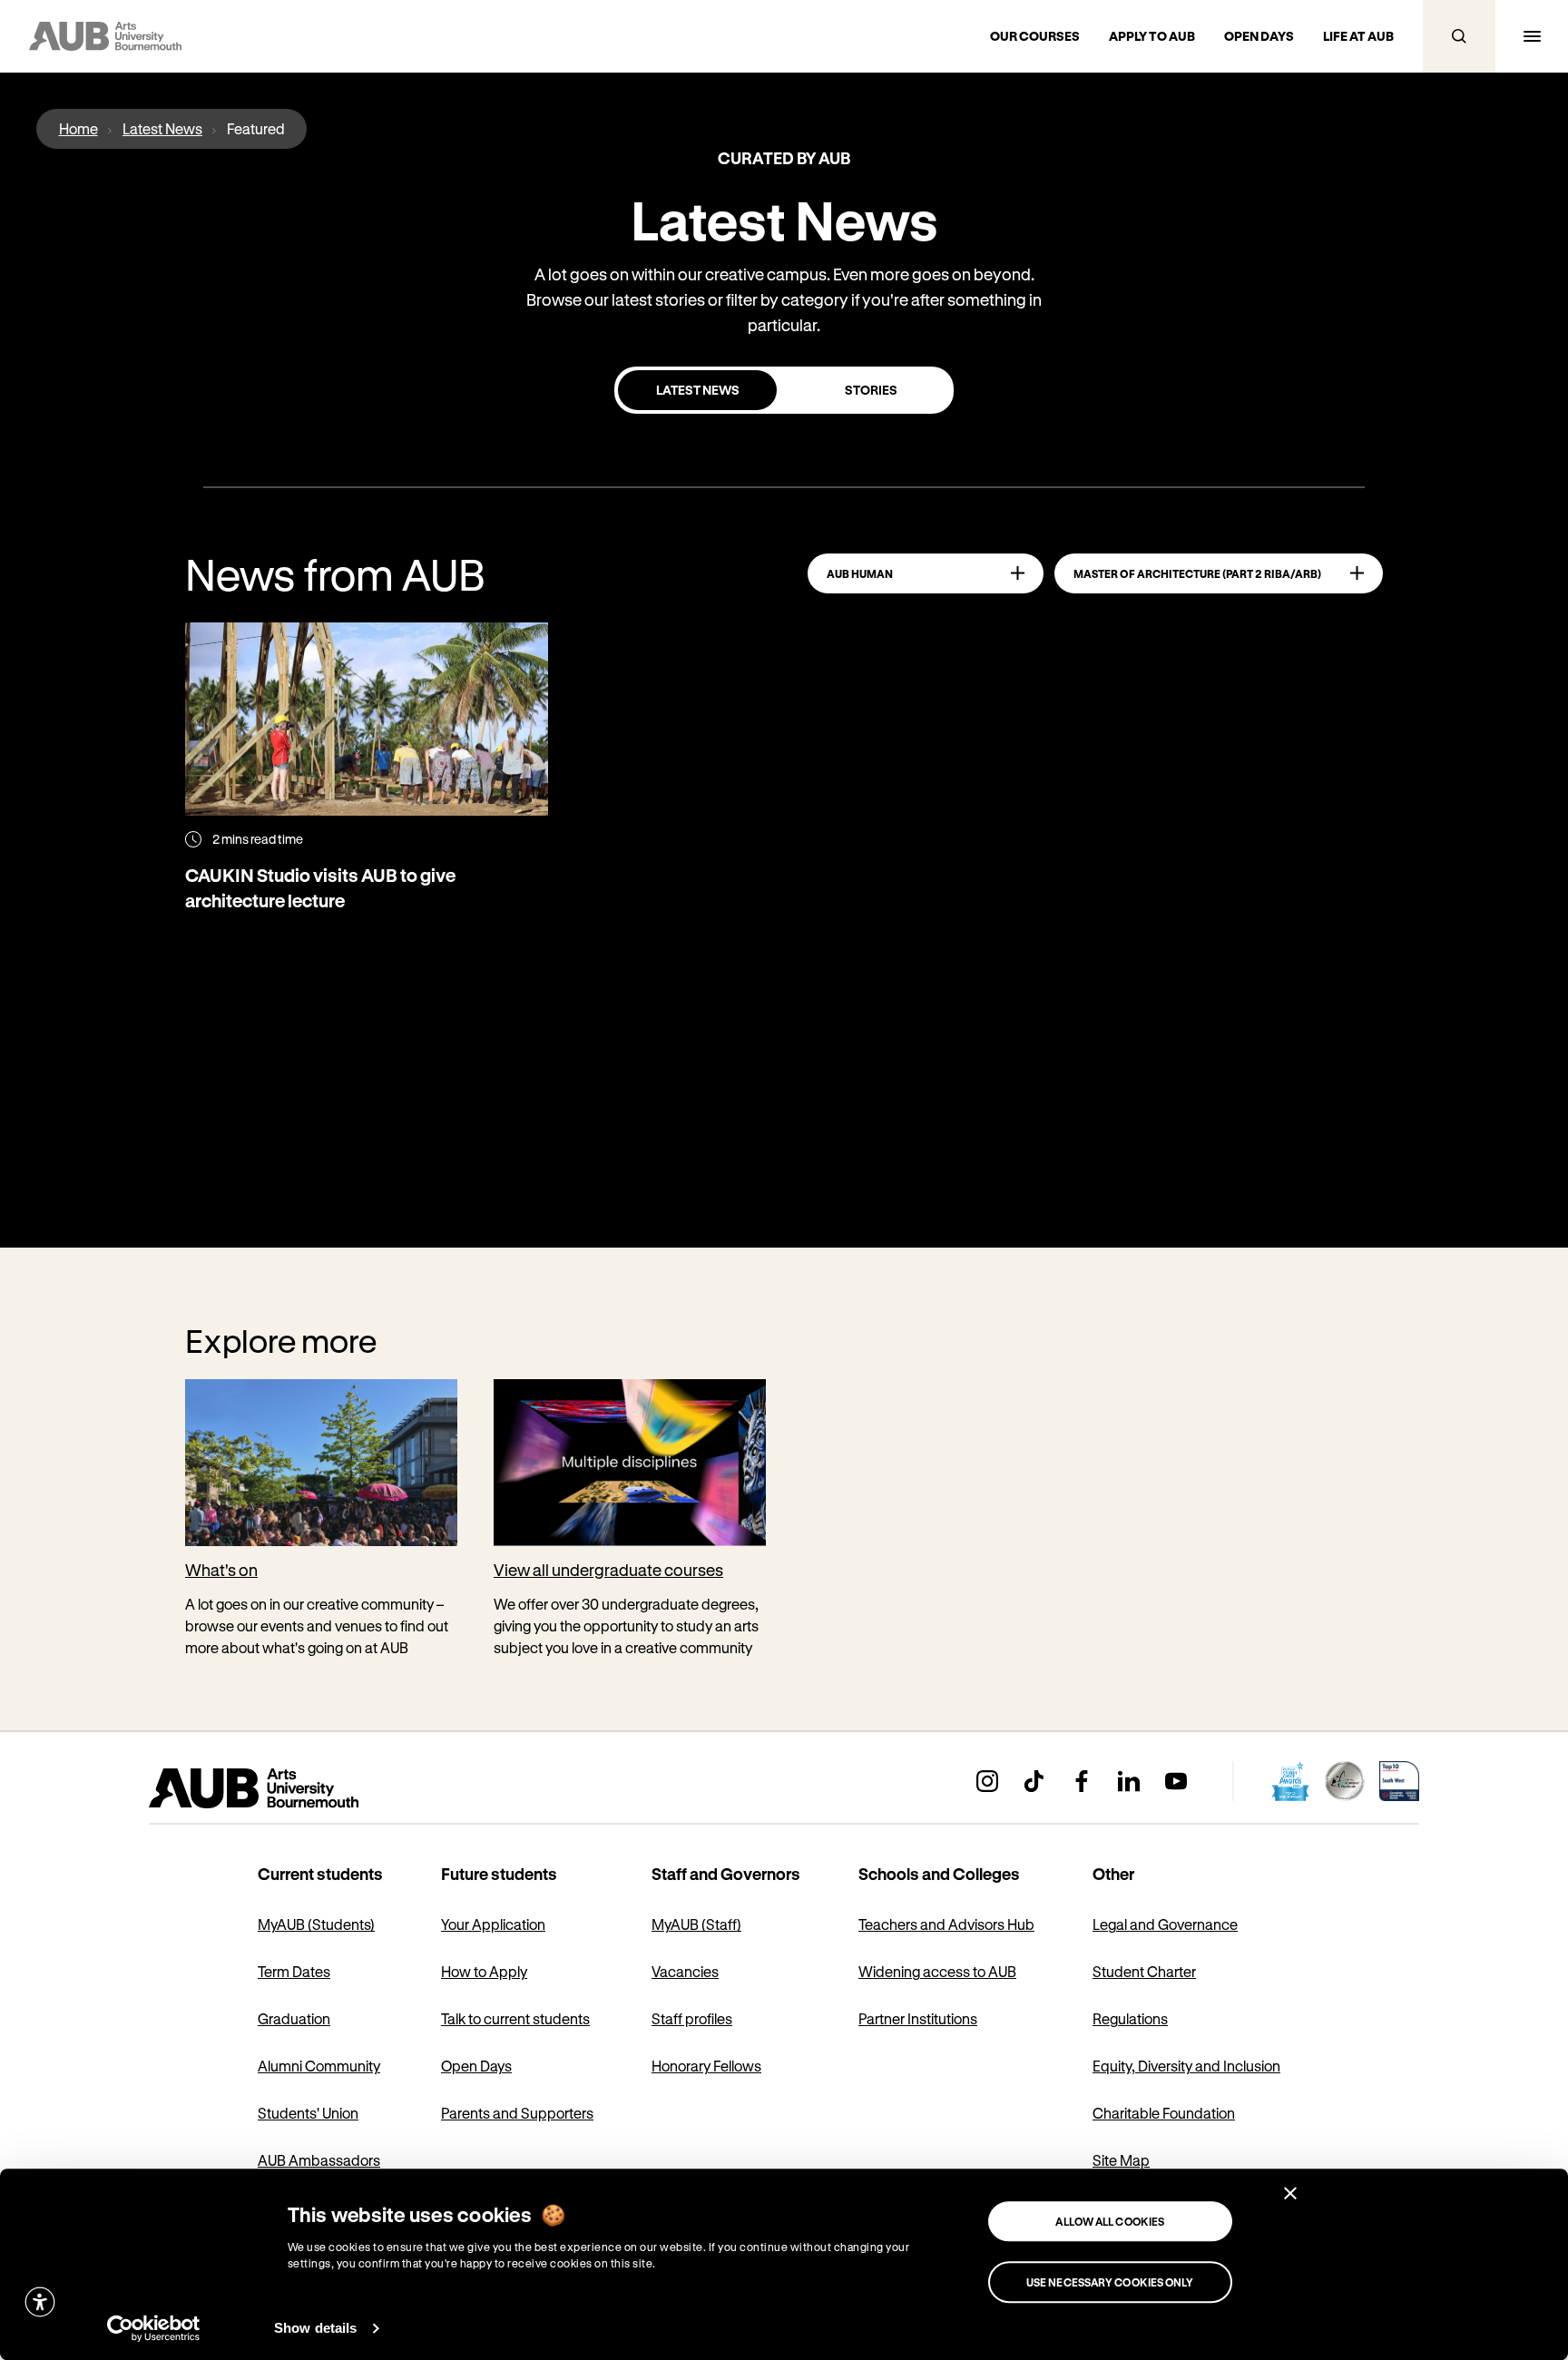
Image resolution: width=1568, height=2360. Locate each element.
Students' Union (308, 2113)
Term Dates (294, 1971)
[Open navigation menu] (1532, 36)
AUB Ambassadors (319, 2160)
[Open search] (1459, 36)
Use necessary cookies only (1110, 2282)
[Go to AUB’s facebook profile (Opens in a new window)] (1082, 1781)
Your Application (493, 1924)
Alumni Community (319, 2066)
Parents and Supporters (517, 2113)
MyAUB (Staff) (696, 1924)
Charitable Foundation (1164, 2113)
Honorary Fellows (706, 2066)
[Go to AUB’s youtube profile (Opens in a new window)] (1176, 1781)
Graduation (294, 2018)
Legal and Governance (1165, 1924)
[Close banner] (1290, 2193)
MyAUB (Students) (316, 1924)
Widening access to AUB (937, 1971)
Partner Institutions (918, 2018)
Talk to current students (515, 2018)
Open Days (476, 2066)
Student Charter (1144, 1971)
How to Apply (484, 1971)
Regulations (1130, 2018)
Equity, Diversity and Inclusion (1186, 2066)
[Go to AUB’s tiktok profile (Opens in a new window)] (1034, 1781)
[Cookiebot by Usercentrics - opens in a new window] (154, 2328)
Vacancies (685, 1971)
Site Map (1121, 2160)
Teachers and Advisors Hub (946, 1924)
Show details (315, 2328)
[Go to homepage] (294, 1788)
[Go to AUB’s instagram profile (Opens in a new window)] (987, 1781)
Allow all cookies (1110, 2221)
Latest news (698, 390)
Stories (871, 390)
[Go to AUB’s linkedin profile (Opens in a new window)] (1129, 1781)
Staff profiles (692, 2018)
